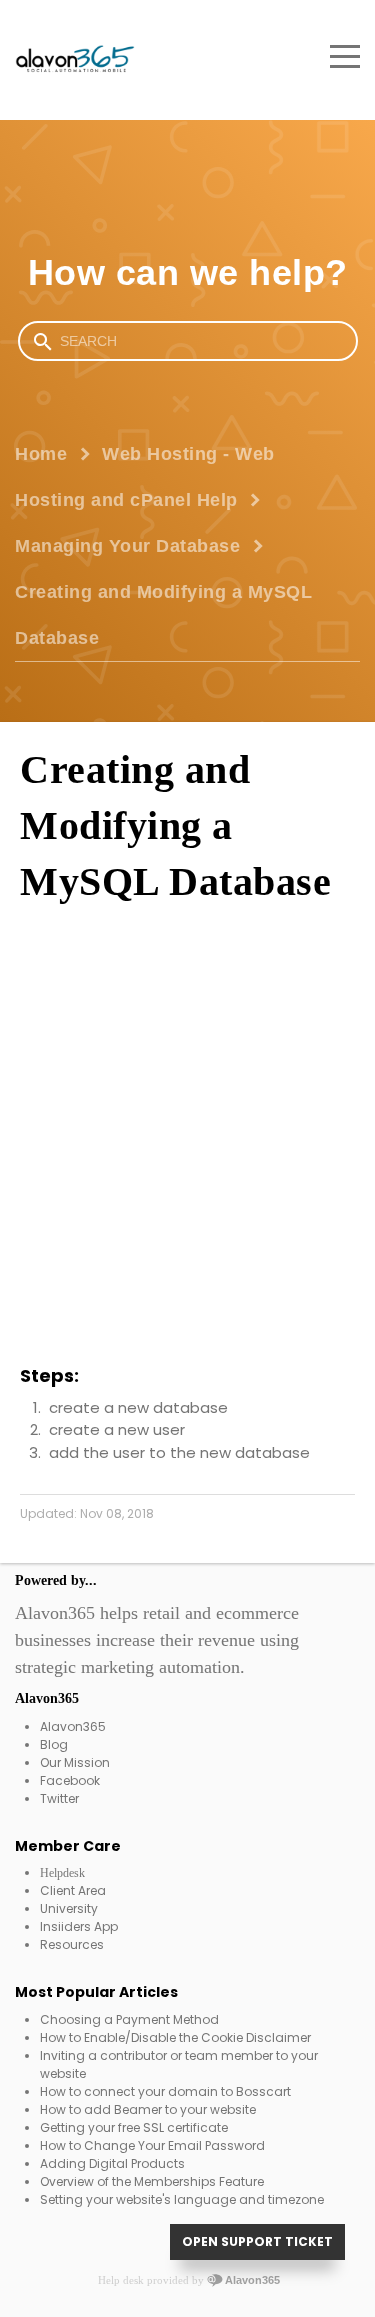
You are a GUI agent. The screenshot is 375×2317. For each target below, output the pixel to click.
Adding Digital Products (112, 2163)
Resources (72, 1944)
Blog (54, 1744)
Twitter (59, 1798)
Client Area (73, 1890)
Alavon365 (73, 1726)
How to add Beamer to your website (148, 2109)
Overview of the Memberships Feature (152, 2181)
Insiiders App (79, 1926)
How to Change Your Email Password (152, 2145)
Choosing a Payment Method (129, 2019)
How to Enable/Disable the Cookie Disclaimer (175, 2037)
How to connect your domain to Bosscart (165, 2091)
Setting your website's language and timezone (182, 2199)
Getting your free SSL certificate (134, 2127)
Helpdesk (62, 1873)
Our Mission (75, 1762)
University (69, 1908)
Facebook (70, 1780)
